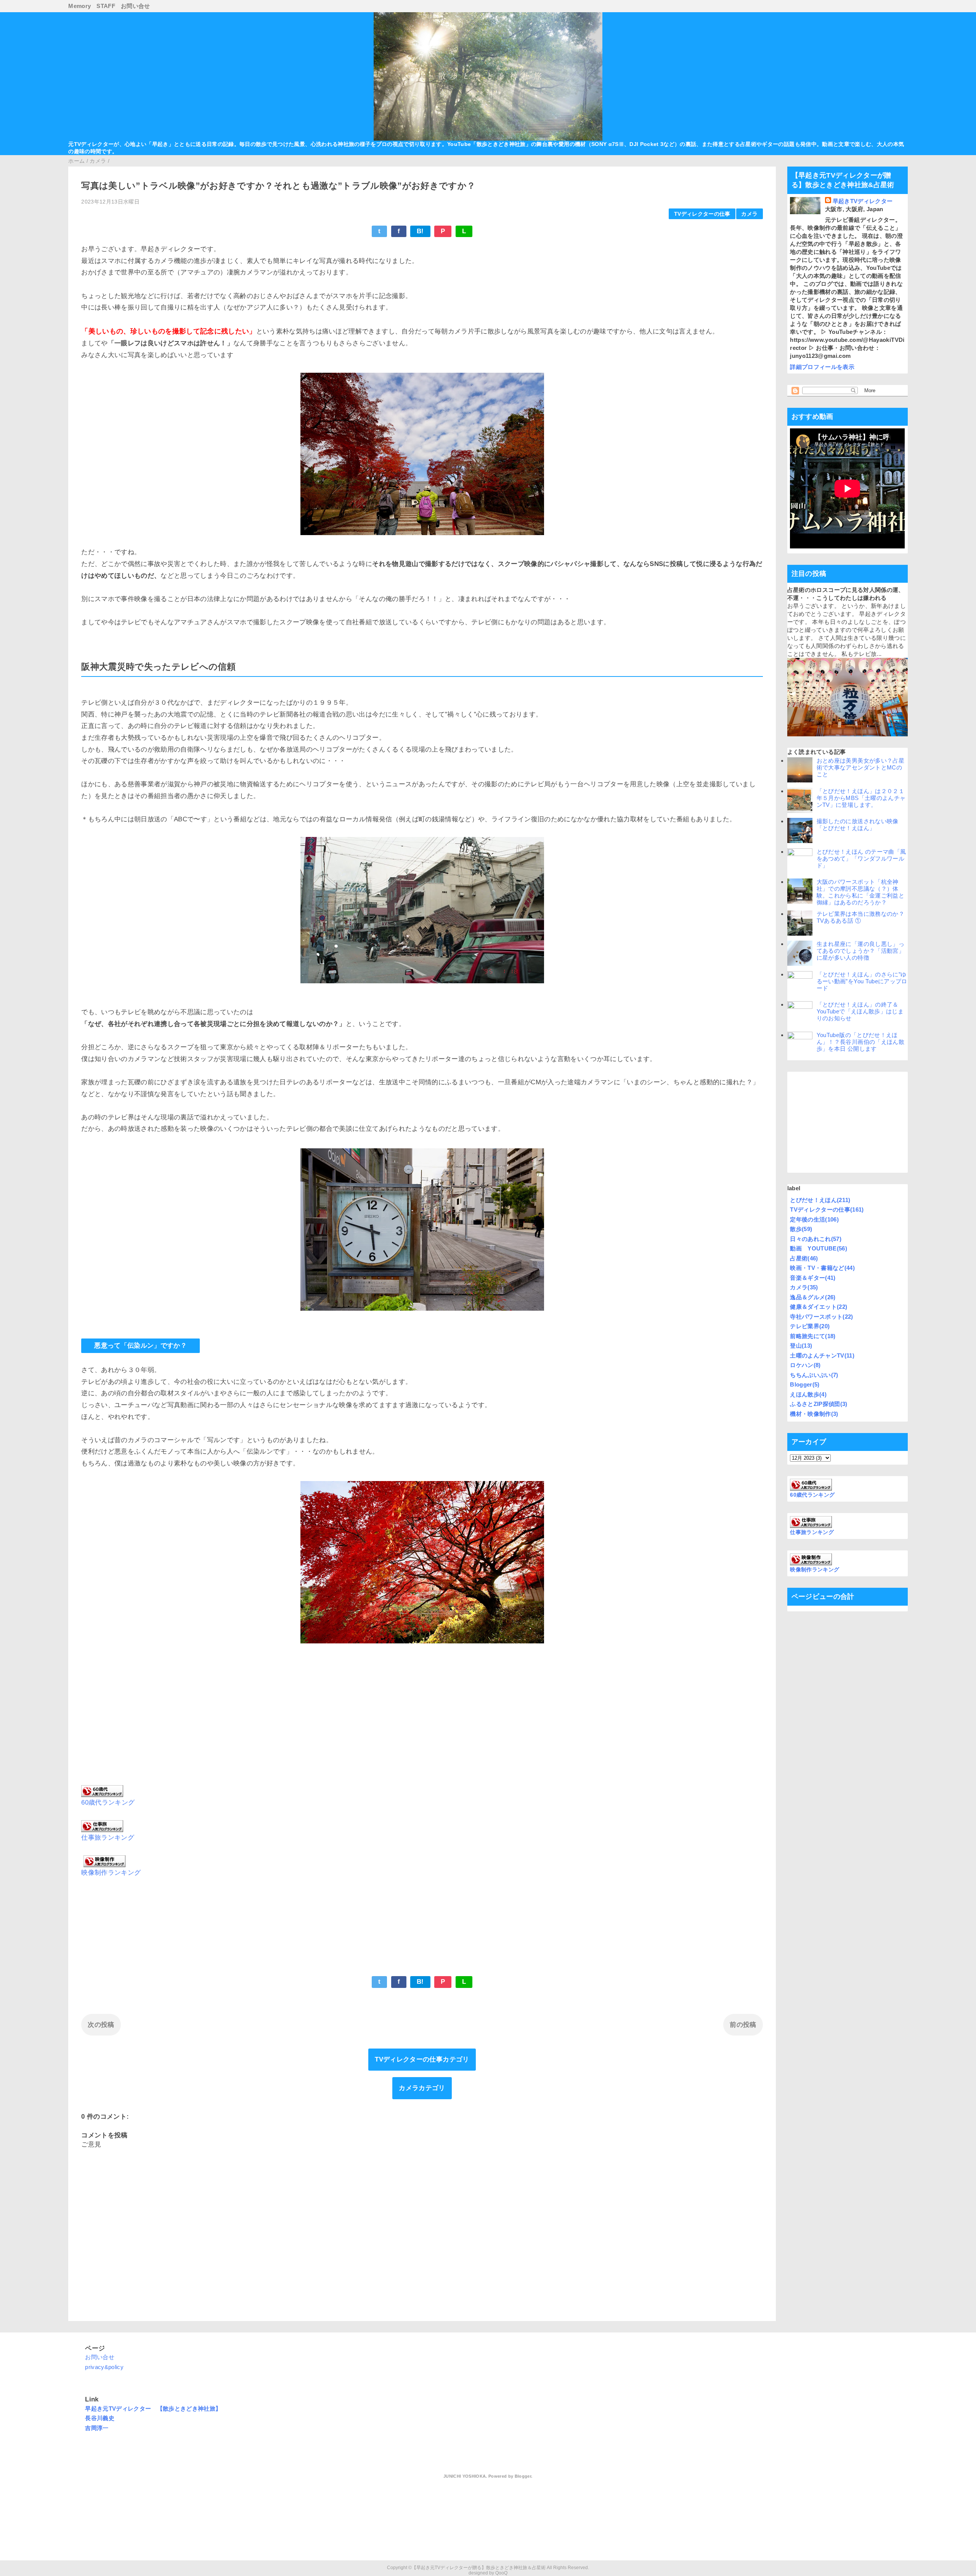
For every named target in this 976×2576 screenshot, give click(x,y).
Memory (79, 6)
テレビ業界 (810, 1326)
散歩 (801, 1229)
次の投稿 (101, 2025)
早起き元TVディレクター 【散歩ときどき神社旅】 (153, 2408)
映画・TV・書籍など (822, 1268)
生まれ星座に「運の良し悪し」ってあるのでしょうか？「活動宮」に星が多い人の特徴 (860, 951)
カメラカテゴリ (422, 2088)
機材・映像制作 (814, 1414)
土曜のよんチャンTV (822, 1355)
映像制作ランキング (111, 1873)
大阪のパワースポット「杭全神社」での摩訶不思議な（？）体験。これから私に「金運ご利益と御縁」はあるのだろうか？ (860, 892)
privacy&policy (104, 2367)
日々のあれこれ (816, 1239)
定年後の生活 (814, 1219)
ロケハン (805, 1365)
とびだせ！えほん (820, 1200)
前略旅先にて (813, 1336)
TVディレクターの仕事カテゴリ (422, 2059)
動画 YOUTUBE (819, 1248)
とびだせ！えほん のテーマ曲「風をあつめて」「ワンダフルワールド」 (861, 858)
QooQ (501, 2573)
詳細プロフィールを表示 (822, 367)
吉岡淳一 (97, 2428)
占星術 (804, 1258)
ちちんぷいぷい (814, 1375)
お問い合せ (136, 6)
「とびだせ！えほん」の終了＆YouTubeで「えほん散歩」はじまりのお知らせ (860, 1011)
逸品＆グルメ (813, 1297)
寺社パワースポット (821, 1317)
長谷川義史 (100, 2418)
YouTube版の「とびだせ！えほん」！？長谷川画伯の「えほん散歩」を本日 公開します (860, 1042)
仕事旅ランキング (108, 1838)
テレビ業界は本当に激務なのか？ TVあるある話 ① (863, 917)
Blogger (805, 1384)
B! (420, 231)
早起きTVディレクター (863, 201)
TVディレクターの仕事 (702, 214)
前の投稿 (743, 2025)
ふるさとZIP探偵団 (819, 1404)
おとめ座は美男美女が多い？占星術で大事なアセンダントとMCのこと (860, 767)
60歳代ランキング (108, 1803)
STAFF (106, 6)
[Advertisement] (422, 1720)
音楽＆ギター (813, 1278)
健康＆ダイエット (819, 1307)
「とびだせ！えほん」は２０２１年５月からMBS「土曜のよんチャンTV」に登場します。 (861, 798)
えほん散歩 (808, 1394)
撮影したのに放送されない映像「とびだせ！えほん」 (858, 825)
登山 (801, 1346)
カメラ (749, 214)
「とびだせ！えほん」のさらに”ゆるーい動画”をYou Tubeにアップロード (862, 981)
